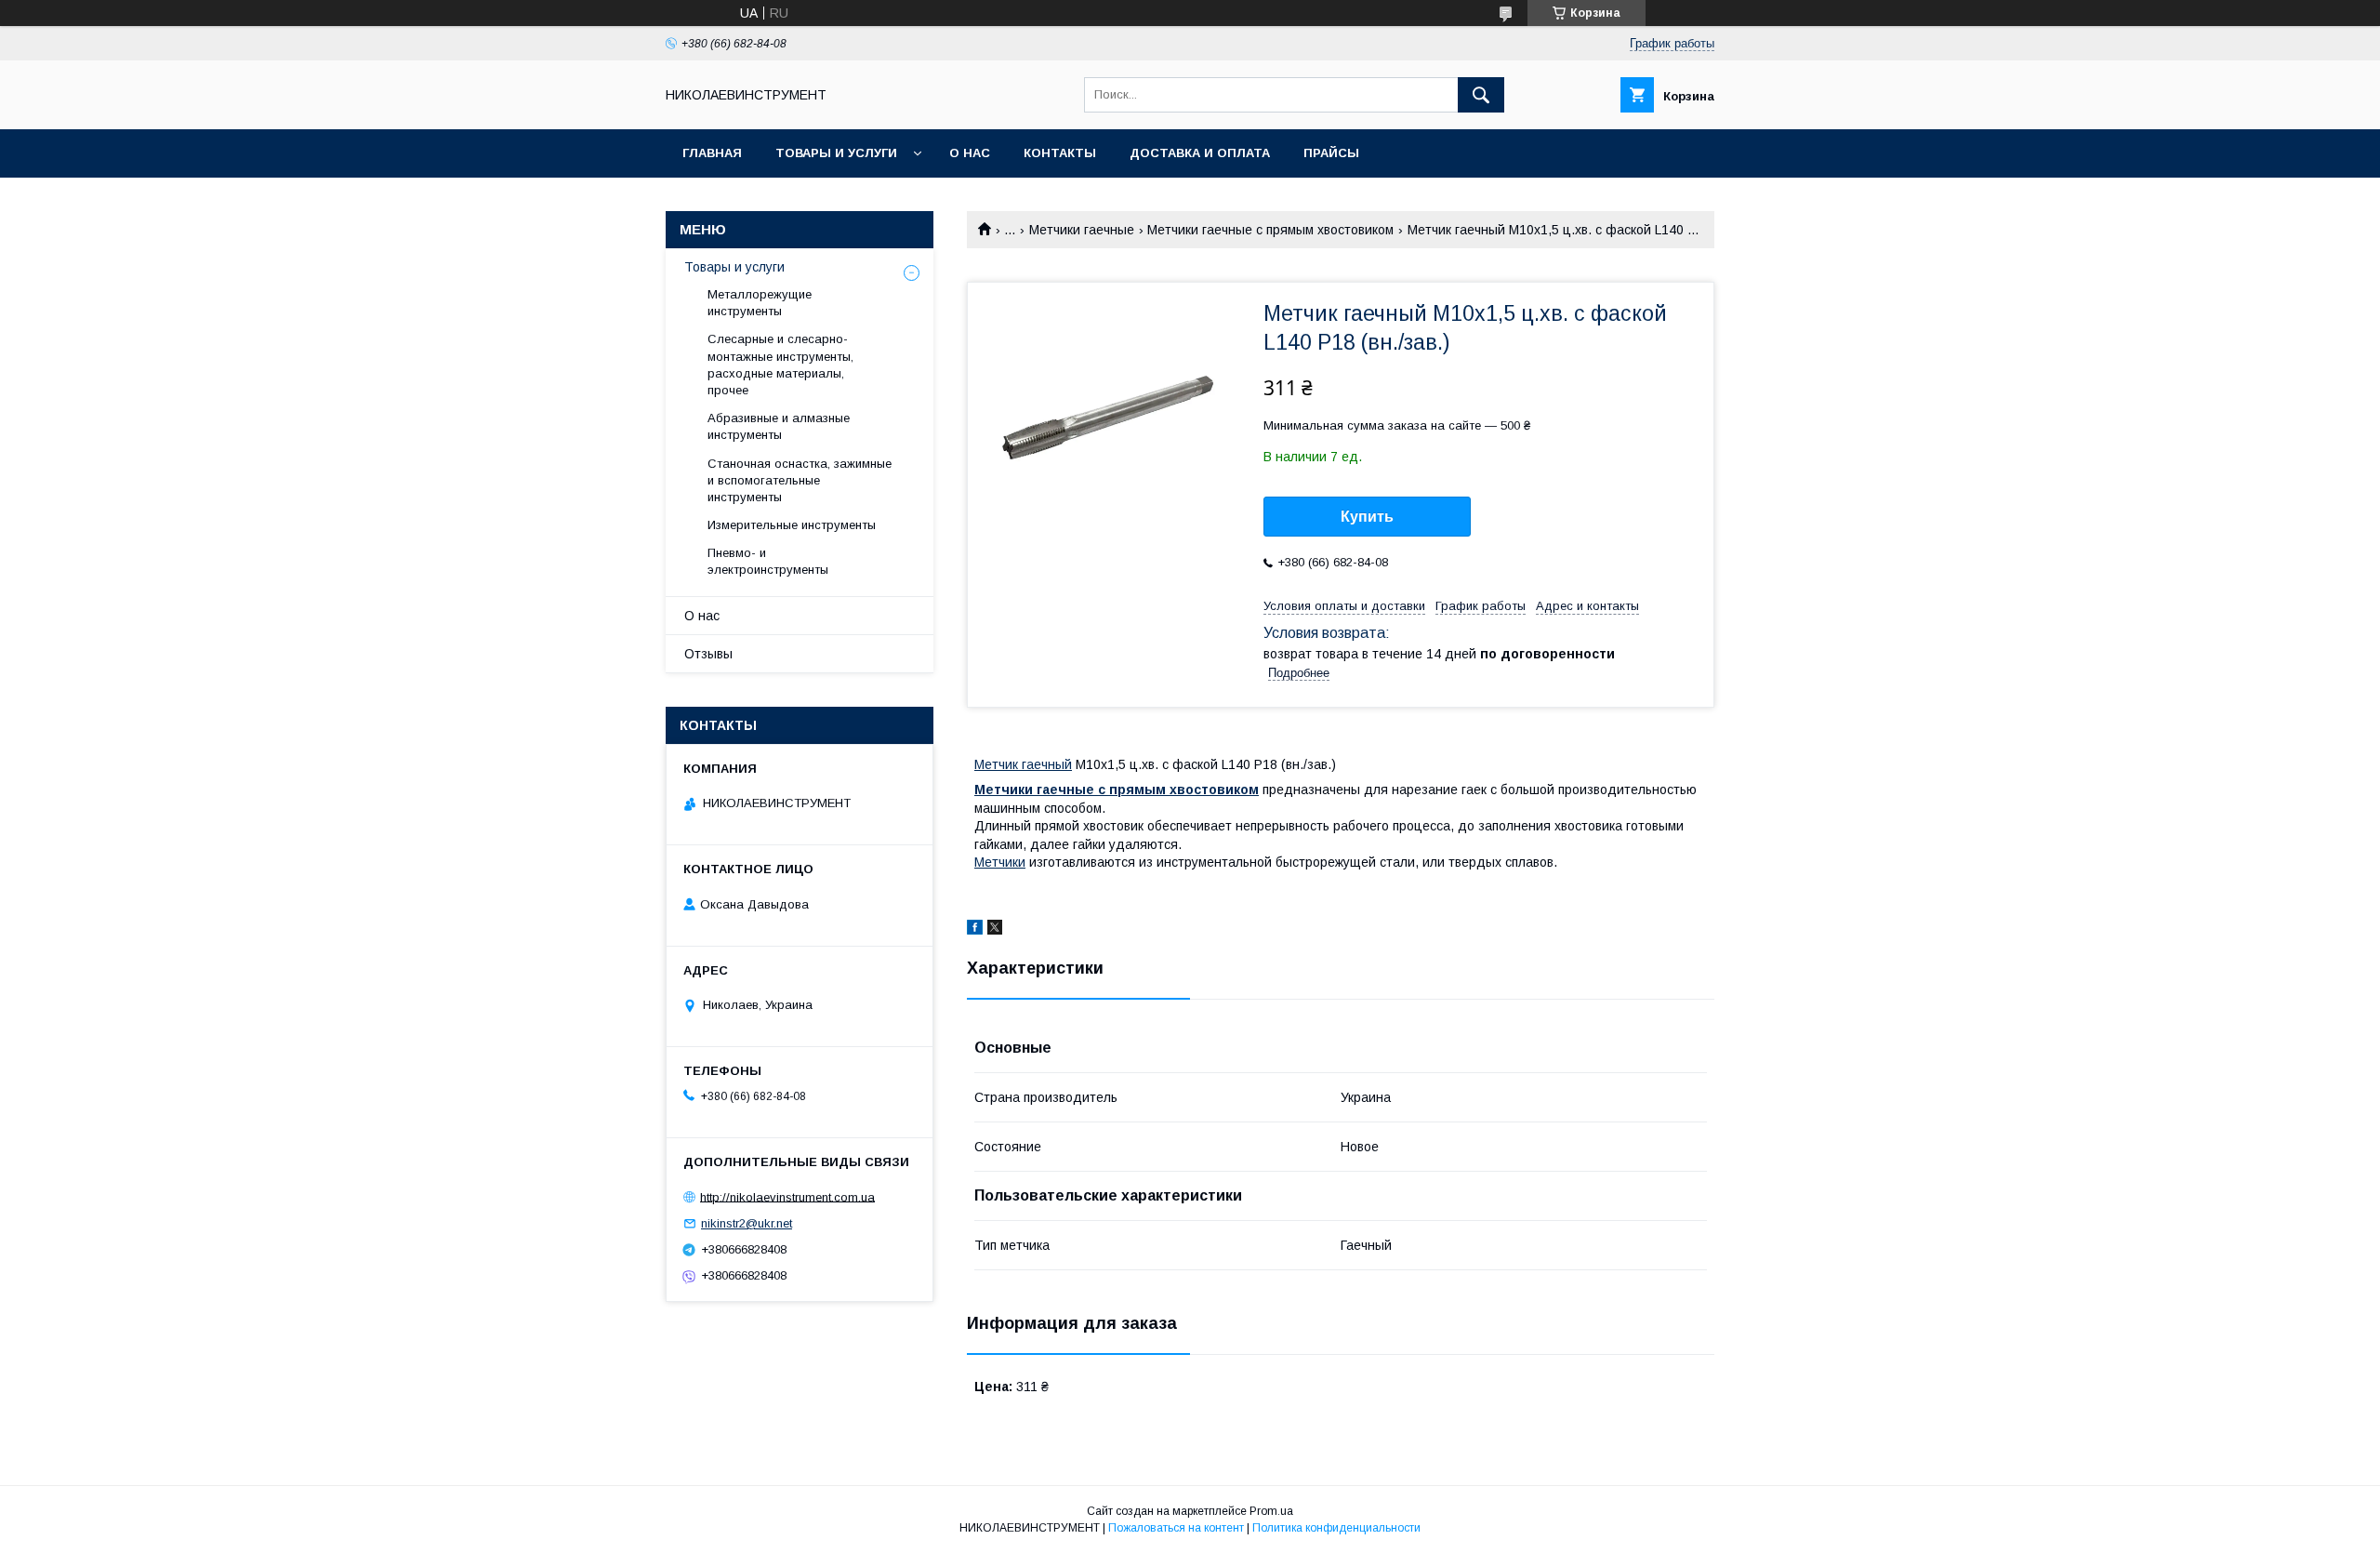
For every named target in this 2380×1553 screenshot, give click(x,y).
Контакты (1060, 153)
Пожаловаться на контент (1176, 1528)
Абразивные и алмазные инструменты (779, 426)
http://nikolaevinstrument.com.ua (787, 1196)
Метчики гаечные (1082, 230)
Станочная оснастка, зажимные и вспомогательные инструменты (800, 480)
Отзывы (708, 654)
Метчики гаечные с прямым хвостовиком (1270, 230)
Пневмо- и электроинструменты (768, 561)
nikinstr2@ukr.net (747, 1223)
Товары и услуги (836, 153)
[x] (995, 930)
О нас (970, 153)
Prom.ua (1271, 1511)
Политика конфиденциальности (1336, 1528)
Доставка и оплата (1200, 153)
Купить (1367, 517)
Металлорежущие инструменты (760, 303)
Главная (712, 153)
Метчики (1000, 862)
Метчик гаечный (1023, 764)
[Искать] (1481, 95)
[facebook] (975, 930)
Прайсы (1331, 153)
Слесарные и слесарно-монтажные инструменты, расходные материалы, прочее (780, 365)
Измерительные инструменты (792, 525)
